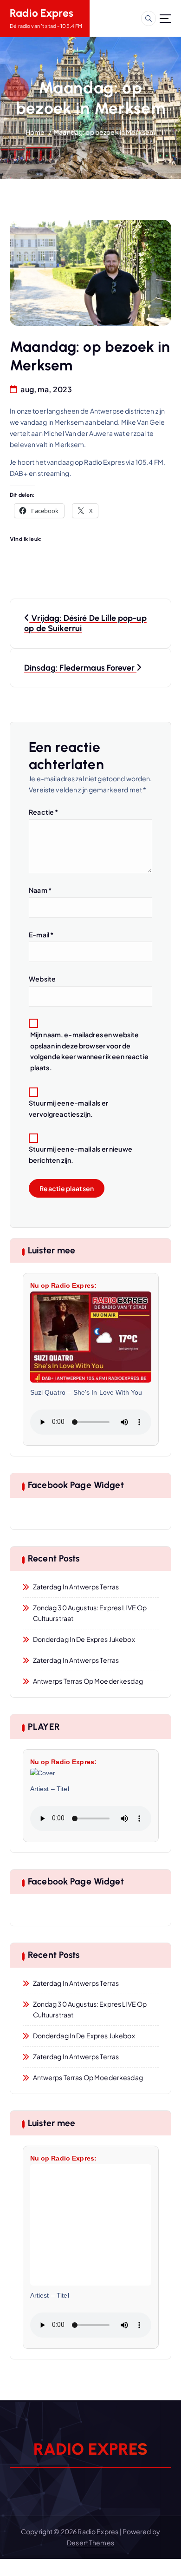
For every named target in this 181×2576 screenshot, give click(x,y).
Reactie (43, 812)
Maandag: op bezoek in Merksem (104, 132)
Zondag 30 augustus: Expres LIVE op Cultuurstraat (90, 1613)
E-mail (41, 935)
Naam (40, 890)
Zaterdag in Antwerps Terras (76, 1587)
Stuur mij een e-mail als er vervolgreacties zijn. (68, 1108)
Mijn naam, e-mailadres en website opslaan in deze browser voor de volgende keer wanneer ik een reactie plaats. (89, 1051)
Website (42, 979)
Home (35, 132)
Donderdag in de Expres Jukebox (84, 1639)
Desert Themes (90, 2543)
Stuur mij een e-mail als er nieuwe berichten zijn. (81, 1154)
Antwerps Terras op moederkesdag (88, 1681)
